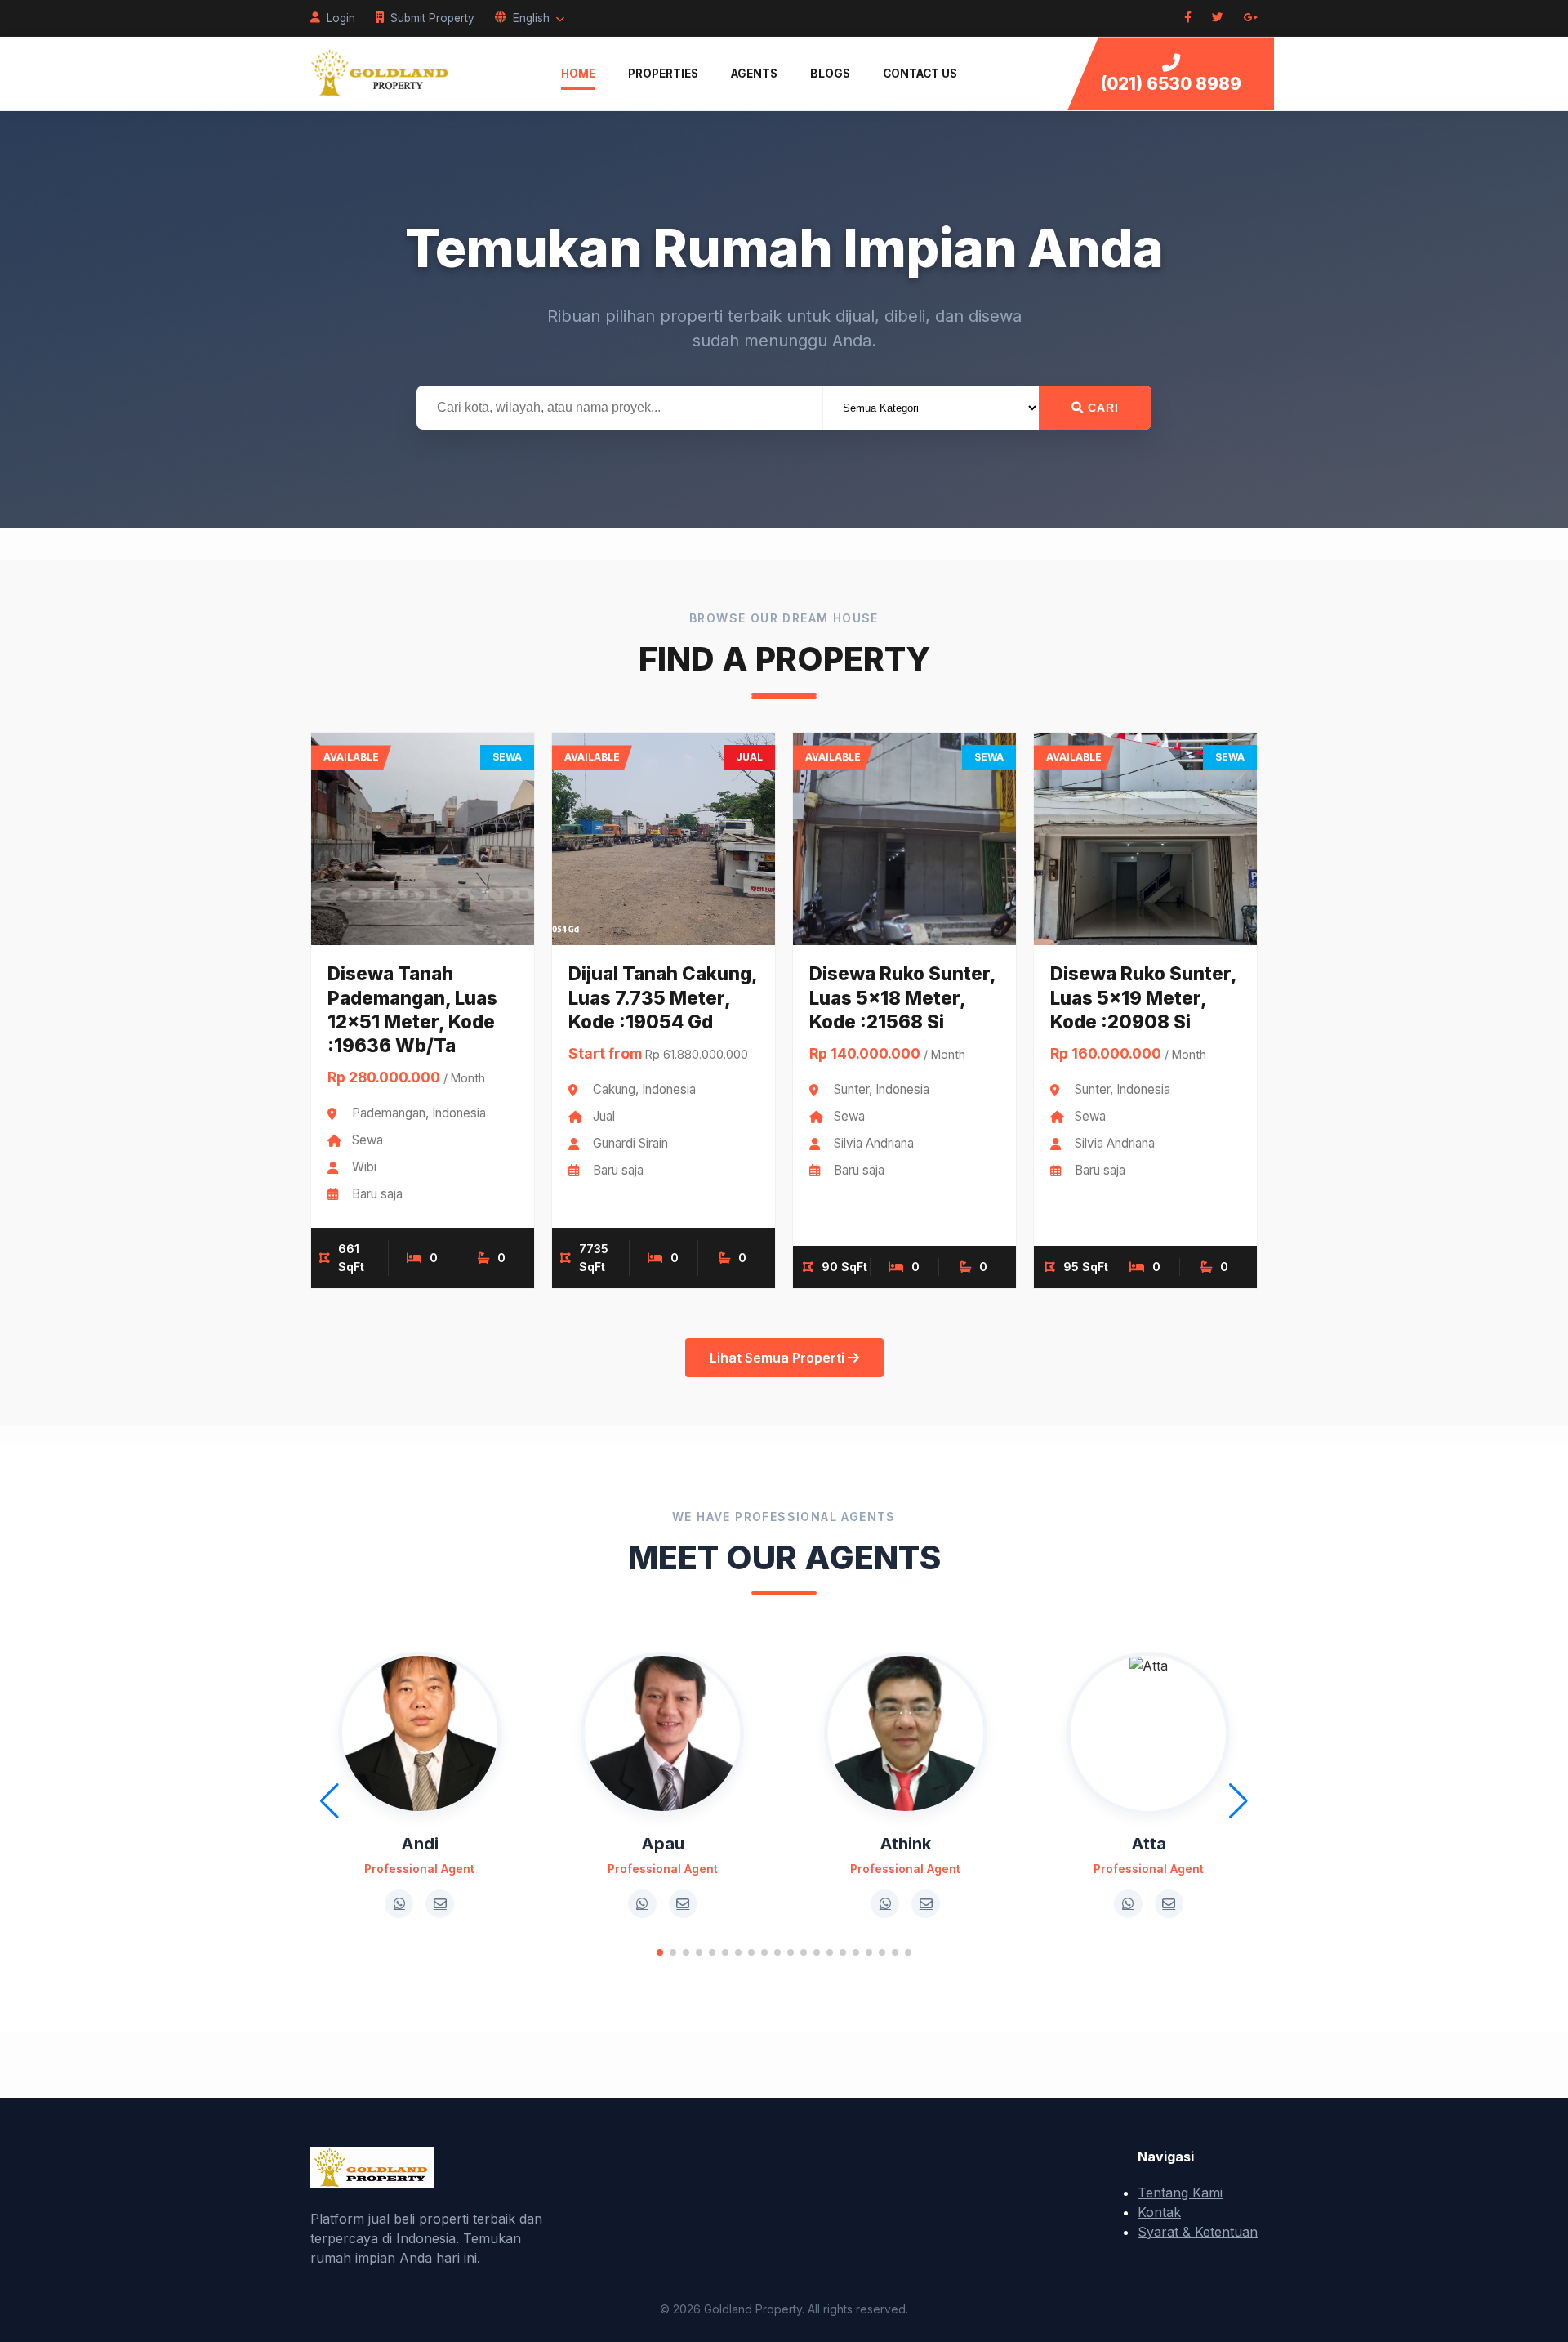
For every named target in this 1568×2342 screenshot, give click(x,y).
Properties (663, 74)
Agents (754, 74)
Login (341, 18)
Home (578, 74)
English (531, 18)
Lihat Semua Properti (779, 1358)
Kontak (1159, 2212)
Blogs (830, 74)
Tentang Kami (1180, 2193)
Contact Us (920, 74)
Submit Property (432, 18)
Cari (1101, 408)
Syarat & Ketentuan (1198, 2232)
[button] (660, 1952)
